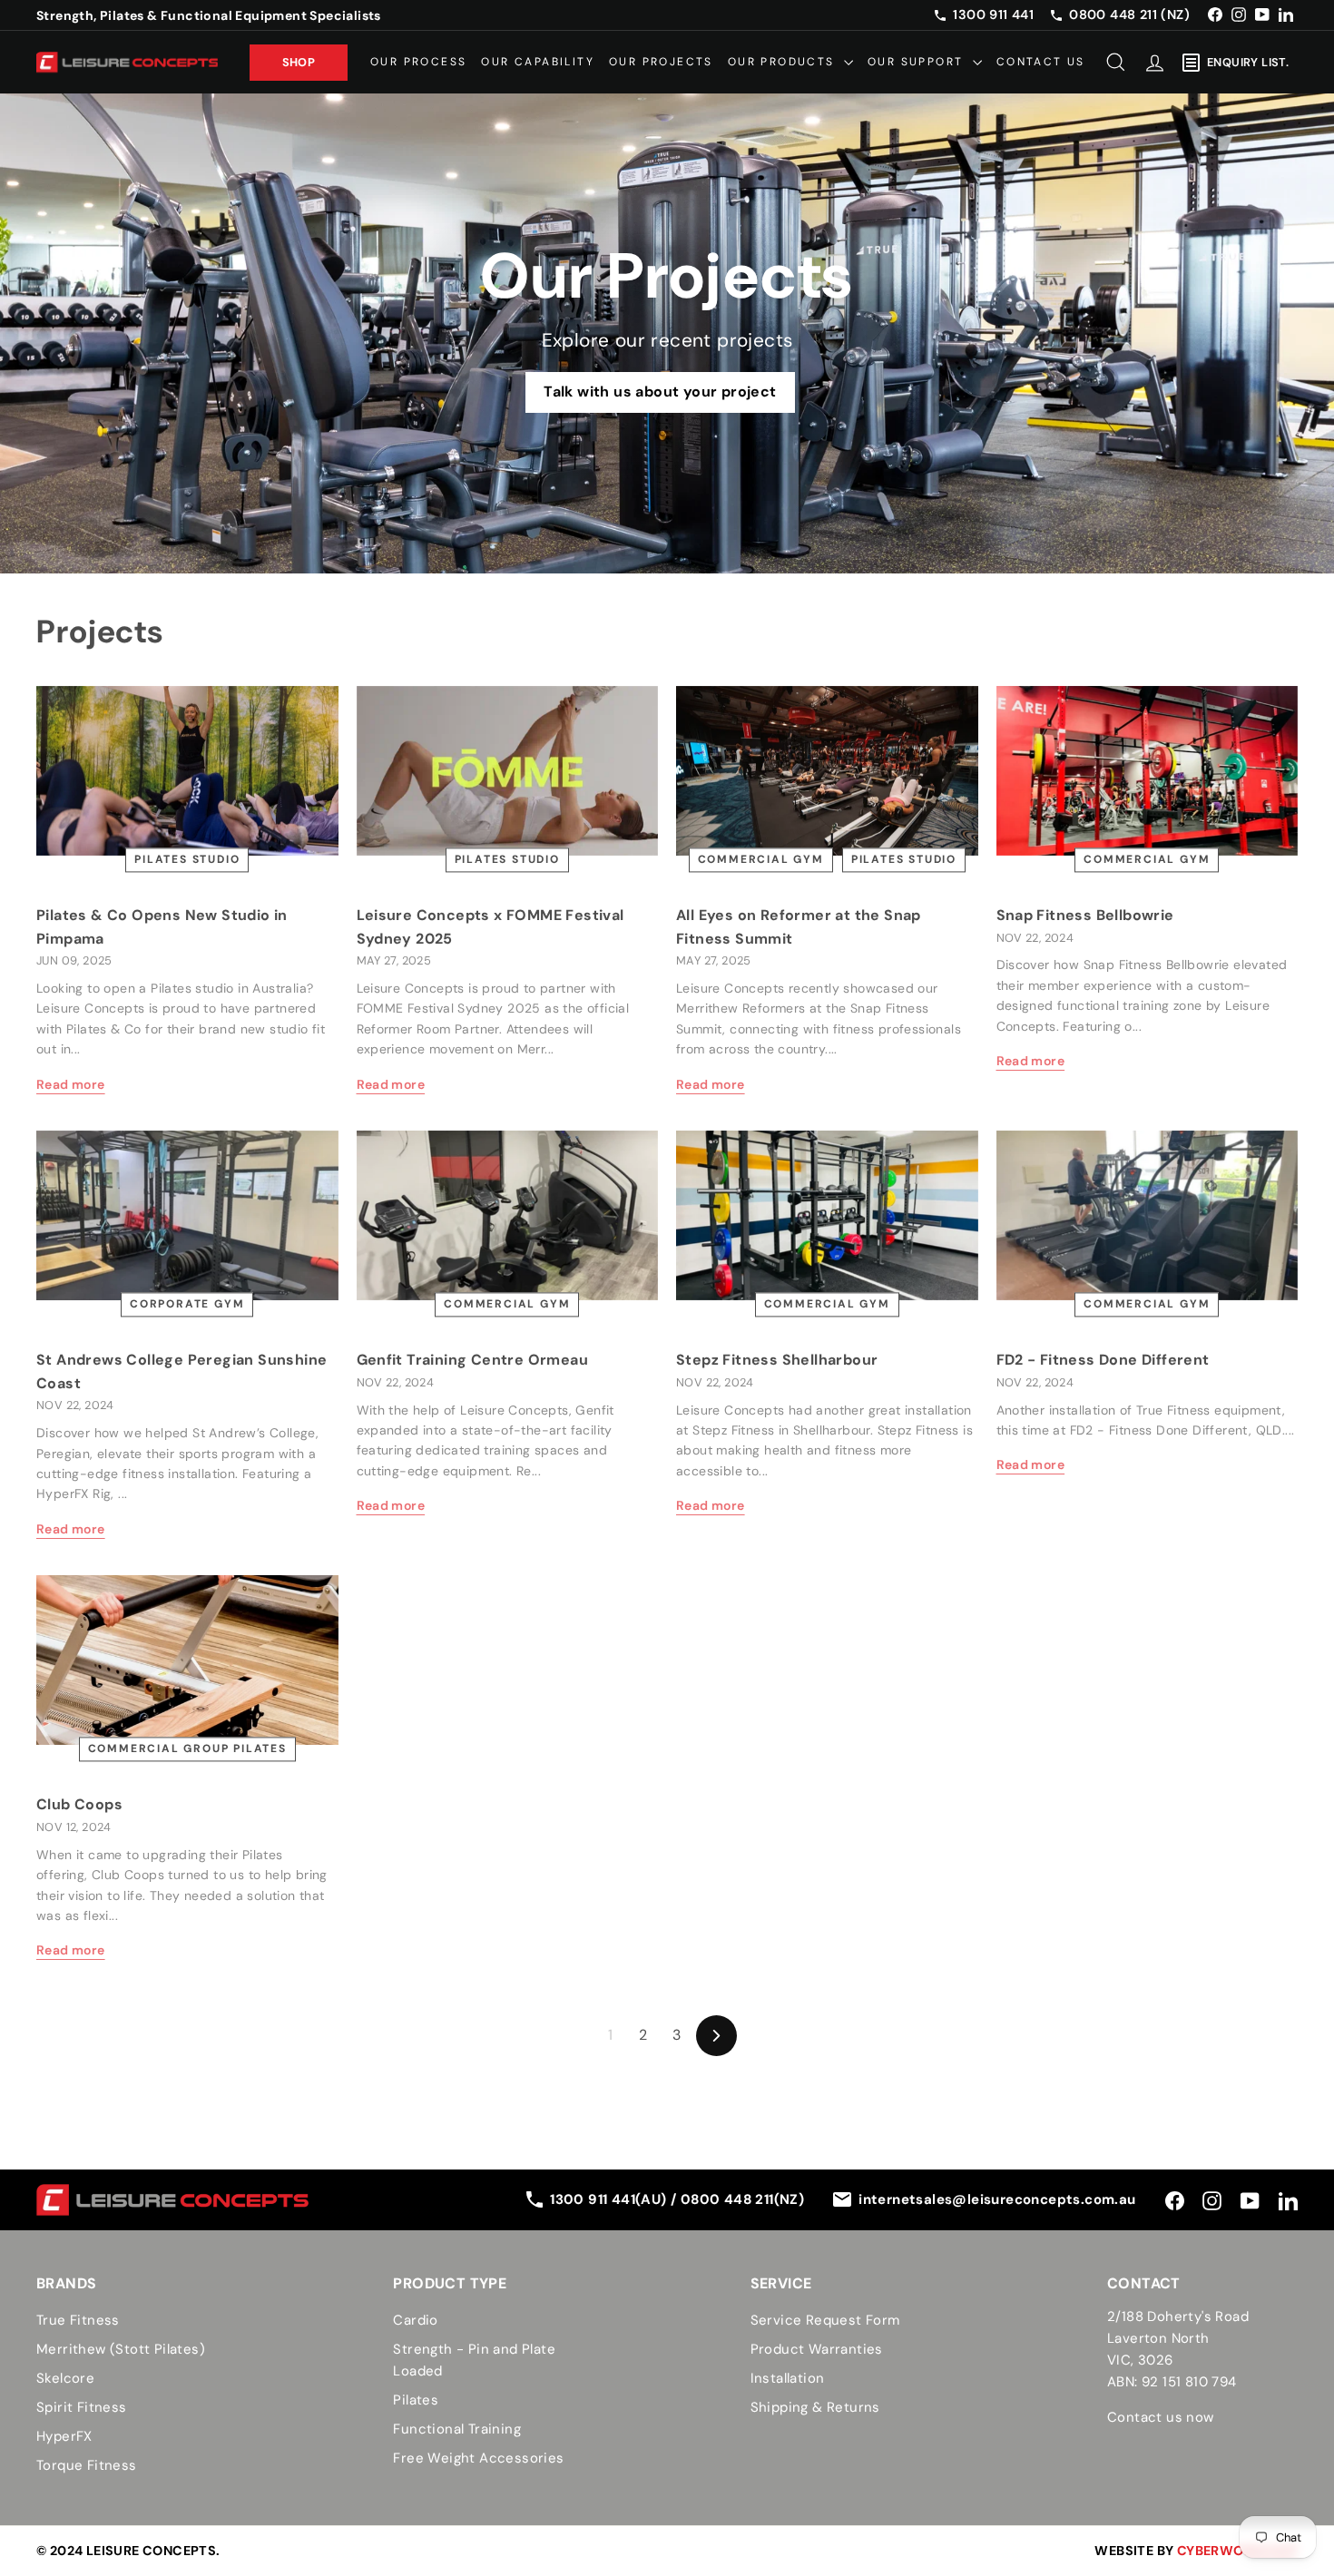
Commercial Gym (761, 859)
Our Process (418, 62)
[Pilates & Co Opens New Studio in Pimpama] (187, 771)
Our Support (918, 62)
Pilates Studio (187, 859)
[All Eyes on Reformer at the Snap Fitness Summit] (827, 771)
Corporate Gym (187, 1304)
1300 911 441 (993, 15)
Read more (71, 1084)
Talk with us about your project (660, 392)
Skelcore (65, 2378)
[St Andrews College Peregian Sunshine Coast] (187, 1215)
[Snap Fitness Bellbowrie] (1148, 771)
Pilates (416, 2400)
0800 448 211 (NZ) (1129, 15)
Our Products (784, 62)
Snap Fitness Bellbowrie (1085, 915)
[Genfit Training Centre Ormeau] (508, 1215)
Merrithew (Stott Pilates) (121, 2349)
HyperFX (64, 2436)
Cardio (415, 2320)
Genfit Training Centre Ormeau (473, 1360)
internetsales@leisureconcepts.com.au (997, 2199)
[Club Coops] (187, 1660)
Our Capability (538, 62)
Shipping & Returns (815, 2407)
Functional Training (457, 2429)
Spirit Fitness (82, 2407)
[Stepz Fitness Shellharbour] (827, 1215)
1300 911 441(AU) (610, 2199)
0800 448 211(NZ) (742, 2199)
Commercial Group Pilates (187, 1749)
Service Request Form (825, 2320)
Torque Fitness (87, 2465)
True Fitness (78, 2320)
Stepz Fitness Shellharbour (777, 1360)
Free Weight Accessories (478, 2458)
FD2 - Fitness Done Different (1103, 1360)
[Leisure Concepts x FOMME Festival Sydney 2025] (508, 771)
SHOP (299, 61)
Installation (788, 2378)
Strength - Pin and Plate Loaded (474, 2360)
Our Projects (661, 62)
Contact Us (1041, 62)
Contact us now (1161, 2417)
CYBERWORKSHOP (1237, 2551)
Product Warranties (817, 2349)
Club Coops (79, 1804)
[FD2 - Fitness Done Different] (1148, 1215)
